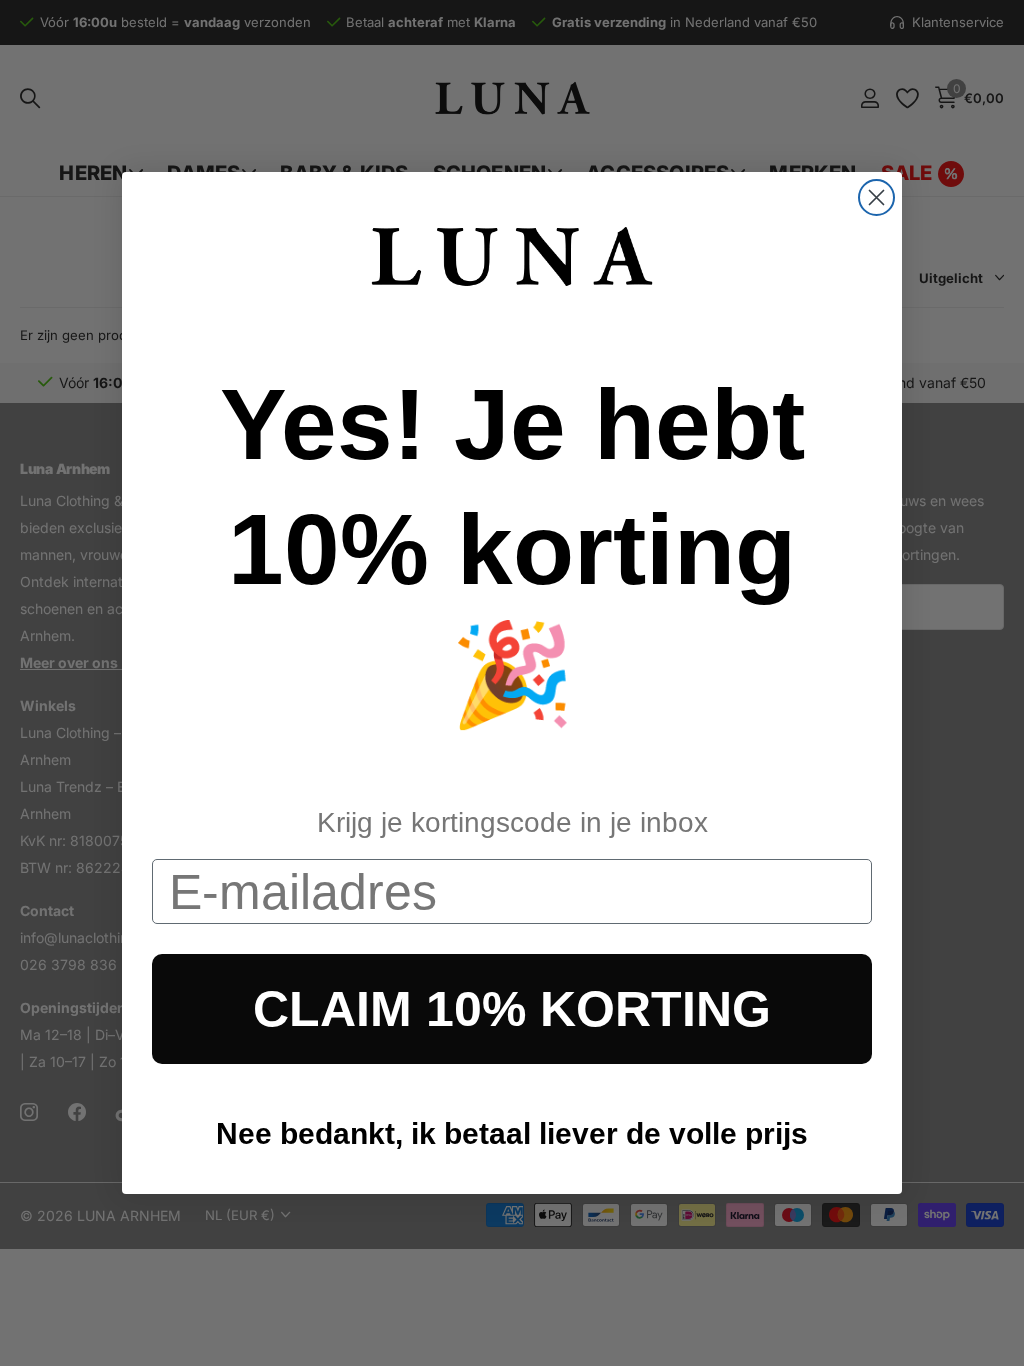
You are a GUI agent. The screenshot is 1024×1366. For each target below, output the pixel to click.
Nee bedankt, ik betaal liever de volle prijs (512, 1133)
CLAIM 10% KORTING (512, 1009)
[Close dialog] (876, 197)
